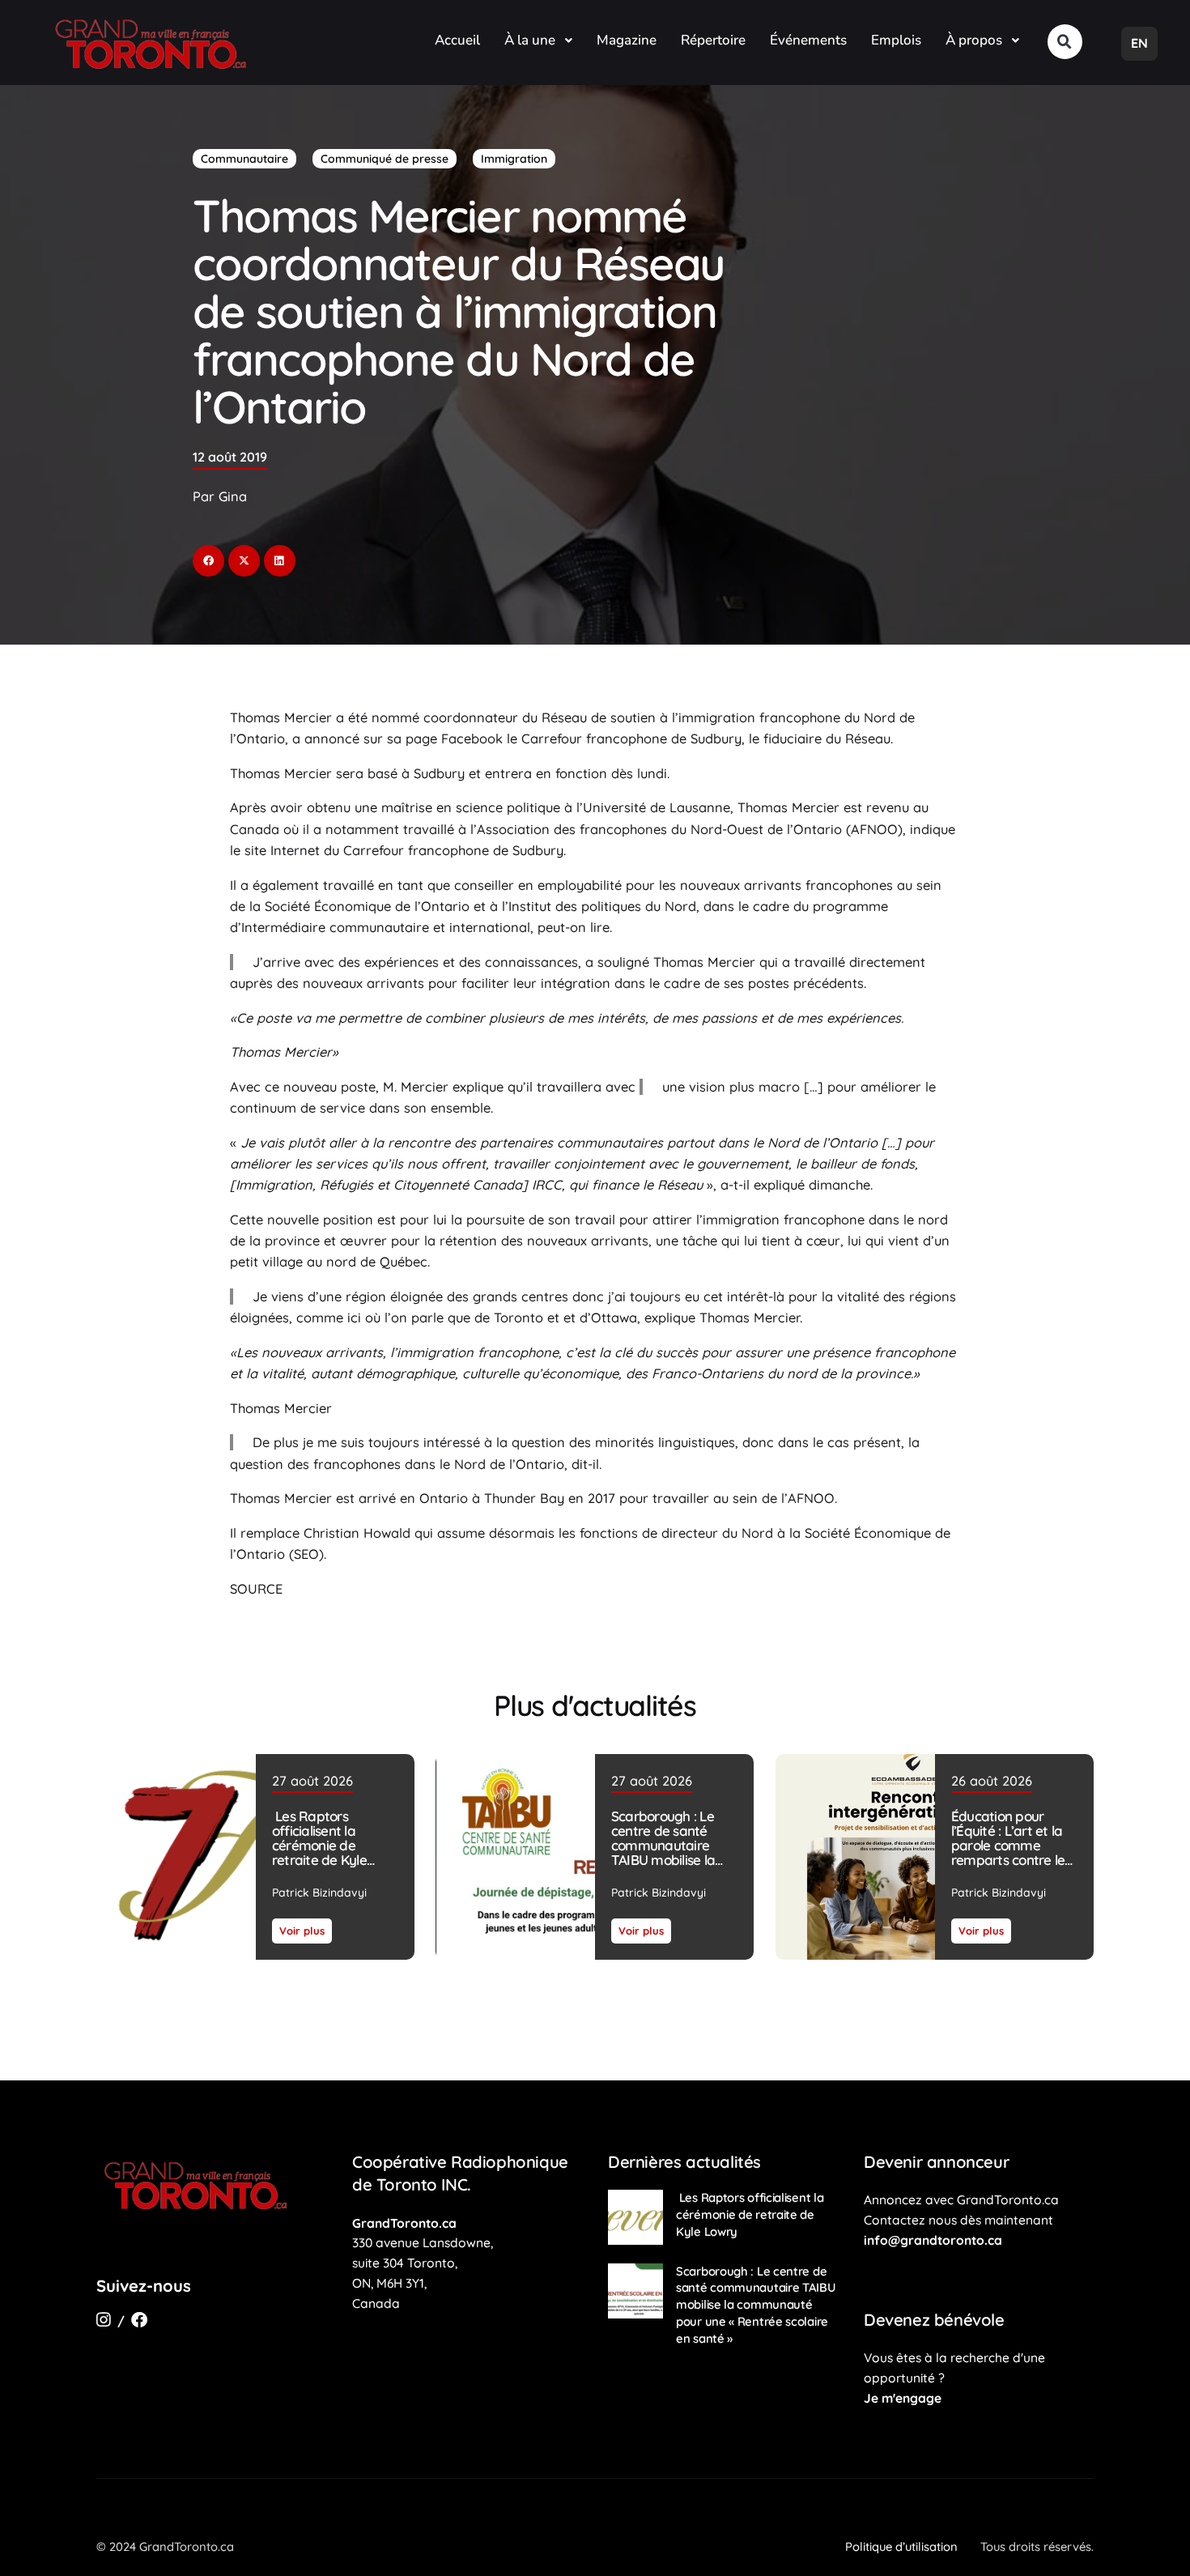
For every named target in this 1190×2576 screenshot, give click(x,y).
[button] (1065, 42)
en (1139, 43)
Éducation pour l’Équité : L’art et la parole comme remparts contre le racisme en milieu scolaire (1007, 1852)
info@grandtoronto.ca (933, 2240)
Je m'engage (903, 2398)
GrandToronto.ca (404, 2223)
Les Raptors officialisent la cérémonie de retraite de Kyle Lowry (319, 1845)
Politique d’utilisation (901, 2546)
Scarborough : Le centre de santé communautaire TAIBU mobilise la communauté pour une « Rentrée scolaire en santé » (668, 1860)
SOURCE (256, 1589)
